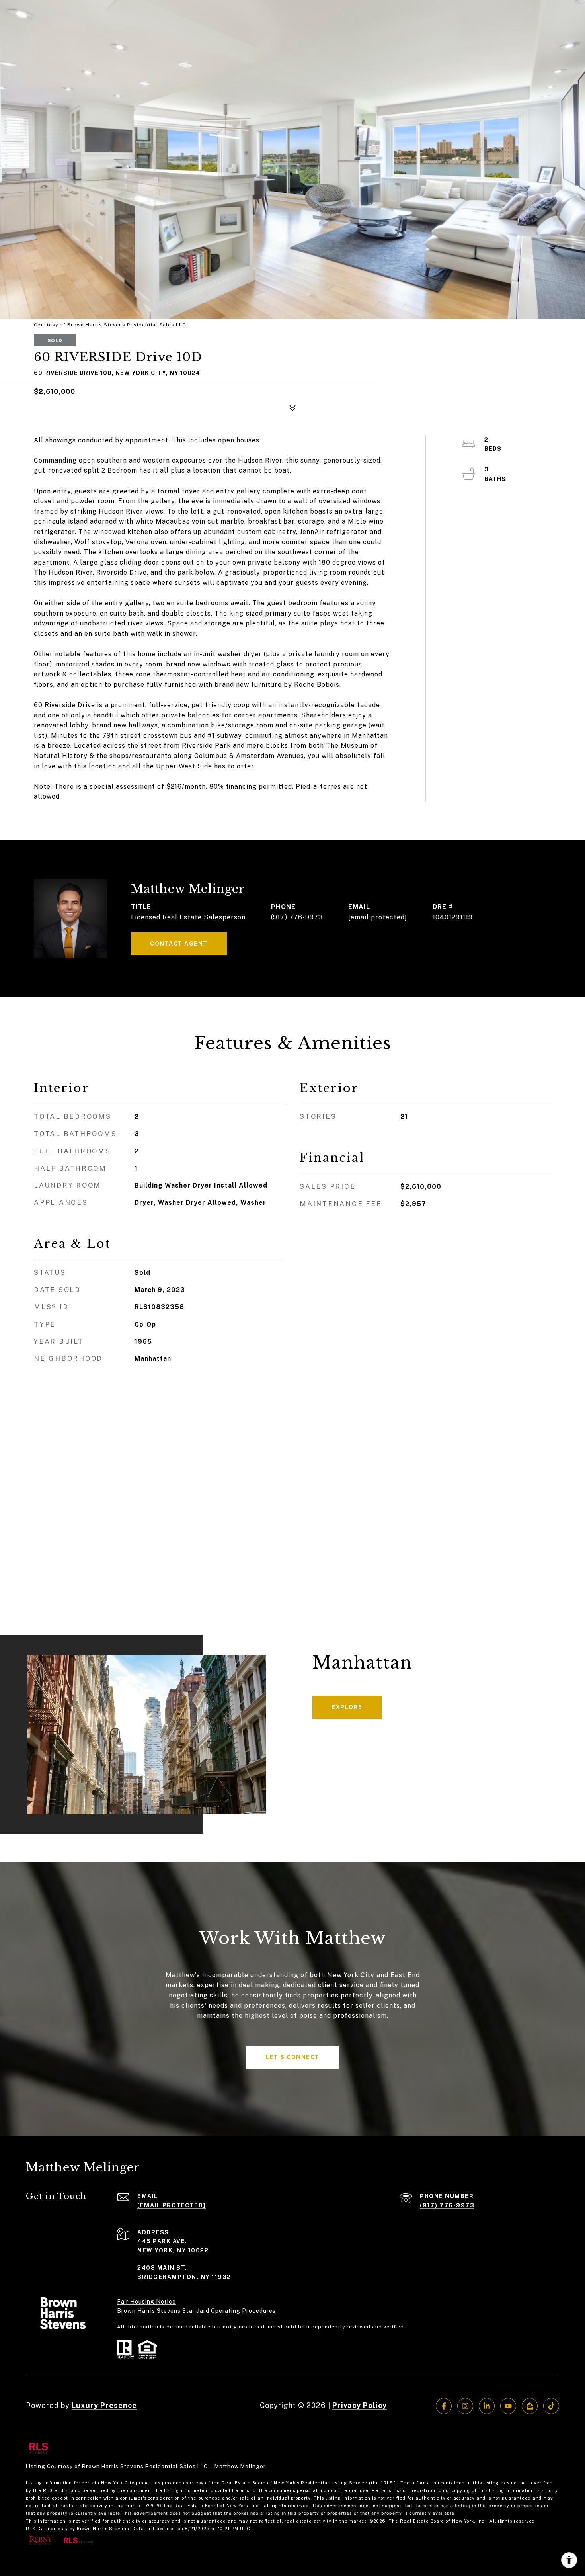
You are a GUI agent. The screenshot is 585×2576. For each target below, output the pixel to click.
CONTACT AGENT (179, 944)
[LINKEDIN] (487, 2406)
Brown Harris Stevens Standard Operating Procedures (196, 2311)
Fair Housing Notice (146, 2302)
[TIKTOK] (551, 2406)
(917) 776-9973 (297, 917)
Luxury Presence (104, 2405)
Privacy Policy (360, 2405)
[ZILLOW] (530, 2406)
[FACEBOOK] (444, 2406)
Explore (347, 1707)
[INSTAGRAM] (465, 2406)
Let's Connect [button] (292, 2057)
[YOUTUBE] (508, 2406)
